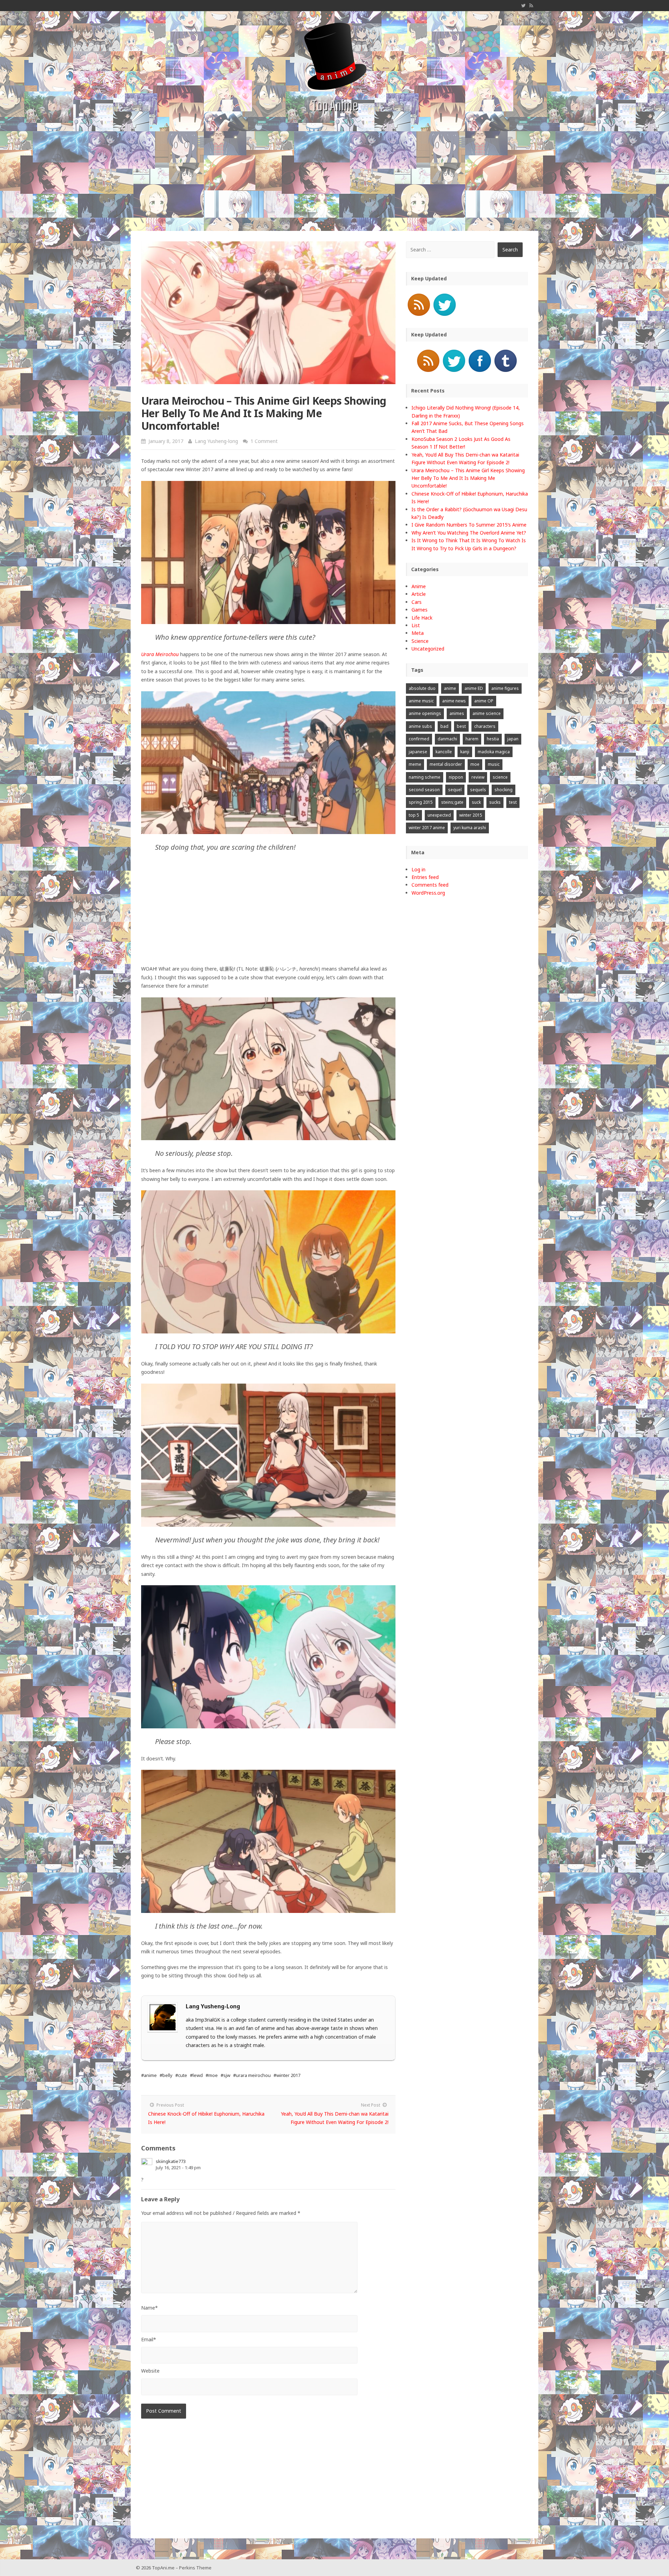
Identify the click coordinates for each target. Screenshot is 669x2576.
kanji (465, 752)
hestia (493, 739)
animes (457, 713)
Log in (418, 869)
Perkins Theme (195, 2568)
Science (420, 641)
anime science (487, 713)
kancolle (444, 752)
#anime (149, 2075)
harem (472, 739)
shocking (503, 790)
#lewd (196, 2075)
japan (513, 739)
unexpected (439, 815)
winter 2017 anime (427, 828)
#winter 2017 (287, 2075)
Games (420, 610)
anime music (421, 701)
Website (150, 2371)
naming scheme (425, 777)
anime (450, 688)
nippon (456, 777)
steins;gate (452, 802)
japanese (418, 752)
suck (476, 802)
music (494, 764)
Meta (418, 633)
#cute (181, 2075)
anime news (454, 701)
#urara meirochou (252, 2075)
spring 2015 (421, 802)
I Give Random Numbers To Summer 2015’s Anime (469, 525)
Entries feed (425, 877)
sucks (495, 802)
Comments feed (430, 885)
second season (424, 790)
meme (415, 764)
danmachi (447, 739)
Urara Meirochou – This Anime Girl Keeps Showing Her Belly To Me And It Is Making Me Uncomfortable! (468, 478)
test (513, 802)
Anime (419, 586)
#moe (212, 2075)
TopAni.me (163, 2568)
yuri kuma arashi (470, 828)
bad (444, 726)
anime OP (484, 701)
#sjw (225, 2075)
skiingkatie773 (171, 2161)
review (478, 777)
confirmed (419, 739)
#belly (166, 2075)
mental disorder (446, 764)
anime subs (420, 726)
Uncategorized (428, 649)
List (416, 625)
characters (485, 726)
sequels (478, 790)
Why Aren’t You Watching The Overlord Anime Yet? (469, 533)
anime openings (425, 713)
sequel (455, 790)
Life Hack (422, 618)
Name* (149, 2308)
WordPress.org (428, 893)
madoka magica (494, 752)
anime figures (505, 688)
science (500, 777)
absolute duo (422, 688)
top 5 (414, 815)
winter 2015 (471, 815)
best (461, 726)
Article (419, 594)
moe (475, 764)
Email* (149, 2339)
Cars (417, 602)
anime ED (474, 688)
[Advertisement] (334, 179)
